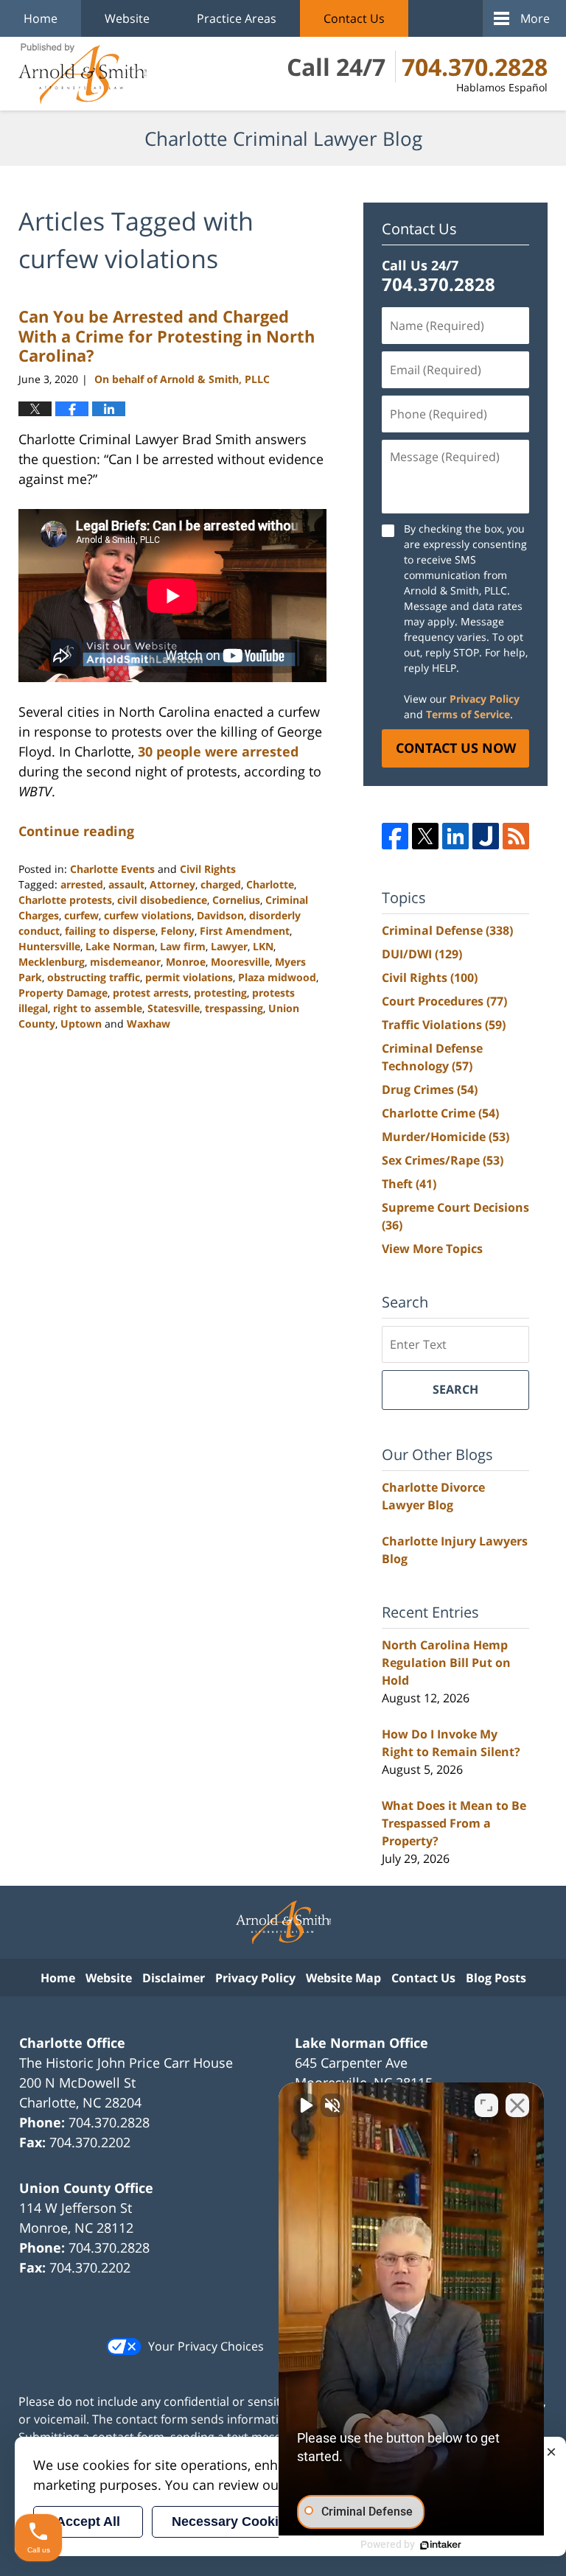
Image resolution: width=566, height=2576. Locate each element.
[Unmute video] (305, 2105)
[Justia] (486, 836)
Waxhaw (149, 1024)
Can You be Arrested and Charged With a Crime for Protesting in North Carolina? (167, 336)
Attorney (172, 884)
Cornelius (236, 900)
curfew (81, 915)
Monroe (186, 962)
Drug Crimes (430, 1089)
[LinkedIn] (455, 836)
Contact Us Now (456, 748)
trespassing (234, 1008)
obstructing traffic (94, 977)
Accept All (88, 2521)
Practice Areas (237, 18)
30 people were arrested (218, 751)
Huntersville (49, 946)
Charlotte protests (65, 900)
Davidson (220, 915)
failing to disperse (110, 931)
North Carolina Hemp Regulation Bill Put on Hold (446, 1663)
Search (455, 1389)
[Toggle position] (486, 2105)
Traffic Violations (444, 1025)
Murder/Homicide (446, 1137)
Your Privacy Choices (206, 2346)
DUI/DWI (422, 954)
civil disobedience (162, 900)
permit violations (189, 977)
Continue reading (76, 831)
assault (126, 884)
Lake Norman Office (361, 2043)
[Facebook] (395, 836)
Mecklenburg (52, 962)
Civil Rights (208, 869)
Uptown (81, 1024)
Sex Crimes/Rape (443, 1160)
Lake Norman (120, 946)
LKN (263, 946)
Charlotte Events (112, 869)
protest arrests (151, 993)
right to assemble (98, 1008)
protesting (220, 993)
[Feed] (516, 836)
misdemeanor (125, 962)
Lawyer (229, 946)
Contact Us (354, 18)
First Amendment (245, 931)
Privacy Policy (485, 699)
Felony (178, 931)
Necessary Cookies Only (249, 2521)
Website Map (343, 1978)
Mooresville (240, 962)
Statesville (174, 1008)
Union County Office (86, 2188)
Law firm (183, 946)
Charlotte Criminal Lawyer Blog (83, 74)
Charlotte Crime (440, 1113)
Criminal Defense (447, 930)
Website (127, 18)
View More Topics (432, 1249)
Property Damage (63, 993)
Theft (409, 1184)
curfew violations (148, 915)
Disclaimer (174, 1978)
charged (221, 884)
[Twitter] (425, 836)
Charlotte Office (72, 2043)
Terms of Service (468, 714)
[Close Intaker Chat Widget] (517, 2105)
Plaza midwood (277, 977)
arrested (82, 884)
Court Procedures (444, 1001)
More (535, 18)
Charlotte (270, 884)
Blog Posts (496, 1978)
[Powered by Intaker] (441, 2545)
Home (41, 18)
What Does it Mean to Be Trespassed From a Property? (454, 1823)
